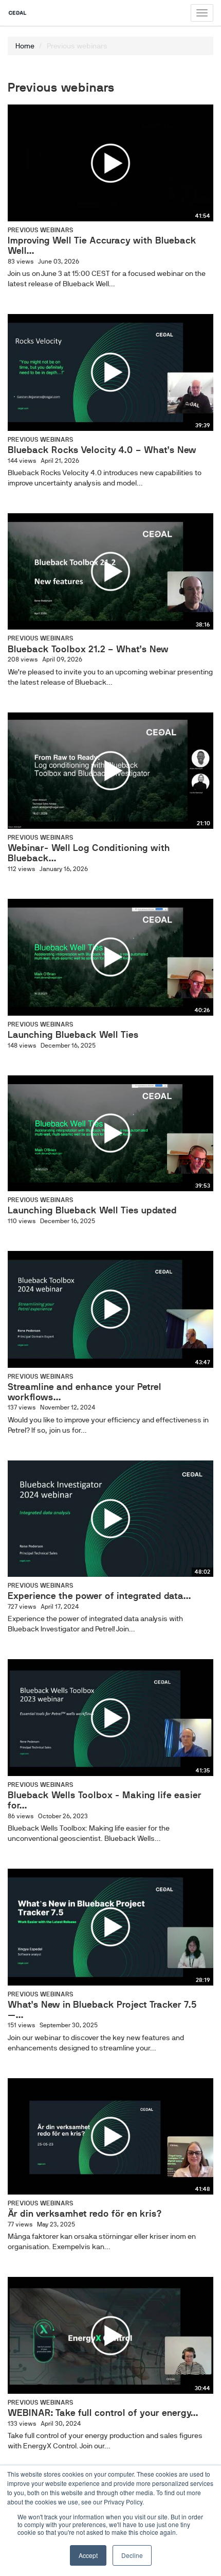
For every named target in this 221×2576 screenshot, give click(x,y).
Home (25, 46)
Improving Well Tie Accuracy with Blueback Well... (102, 246)
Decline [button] (132, 2555)
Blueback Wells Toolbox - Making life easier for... (105, 1800)
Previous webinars (41, 230)
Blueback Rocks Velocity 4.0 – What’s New (102, 450)
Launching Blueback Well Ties (73, 1035)
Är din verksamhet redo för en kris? (85, 2214)
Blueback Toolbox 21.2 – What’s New (88, 649)
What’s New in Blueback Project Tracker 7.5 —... (102, 2010)
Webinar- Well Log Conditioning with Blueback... (89, 853)
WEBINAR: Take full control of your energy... (103, 2413)
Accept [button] (88, 2555)
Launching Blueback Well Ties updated (92, 1210)
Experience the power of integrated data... (99, 1596)
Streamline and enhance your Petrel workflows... (85, 1392)
